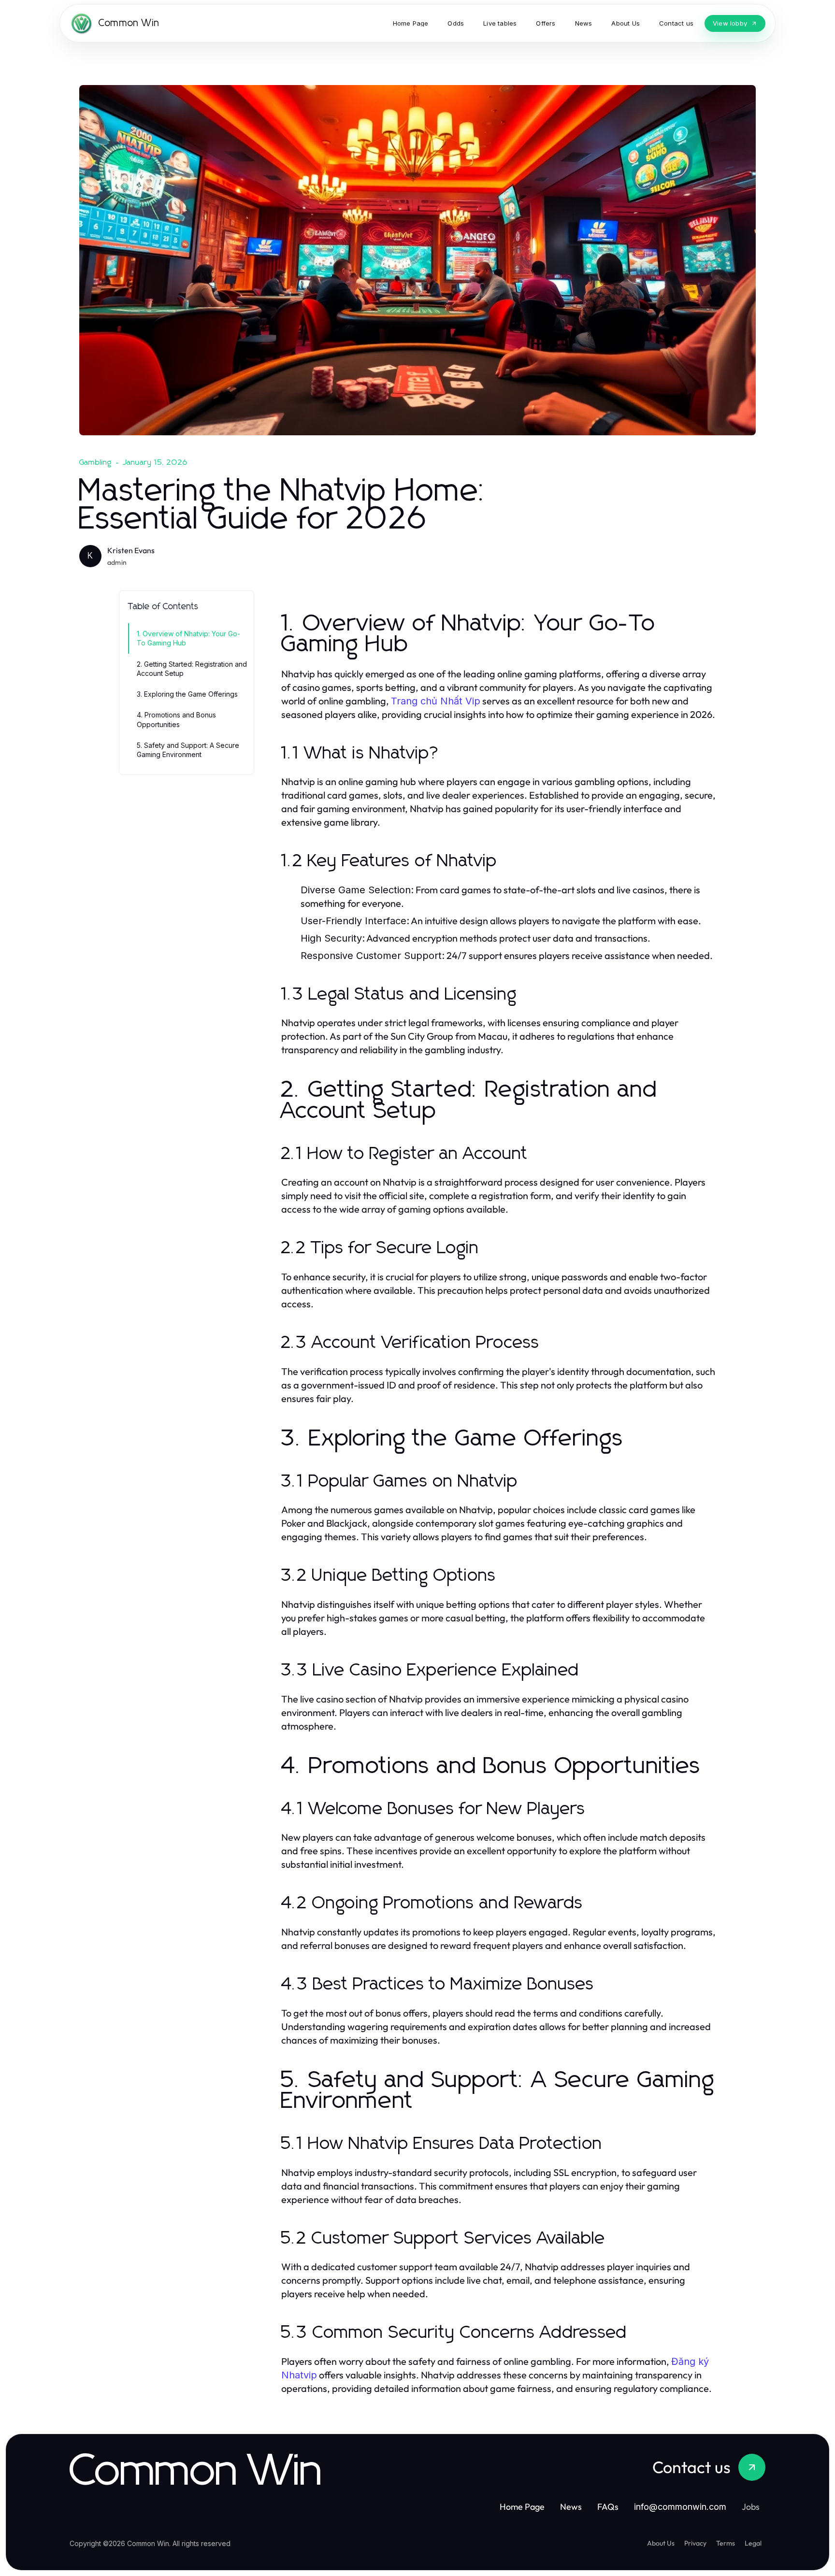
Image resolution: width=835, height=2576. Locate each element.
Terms (726, 2543)
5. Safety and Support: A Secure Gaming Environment (188, 750)
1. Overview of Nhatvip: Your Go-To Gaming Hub (188, 638)
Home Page (522, 2507)
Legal (753, 2543)
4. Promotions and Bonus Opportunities (176, 719)
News (571, 2507)
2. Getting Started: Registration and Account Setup (192, 669)
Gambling (96, 462)
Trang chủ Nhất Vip (436, 701)
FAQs (608, 2507)
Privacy (695, 2543)
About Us (661, 2543)
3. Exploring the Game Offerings (187, 694)
